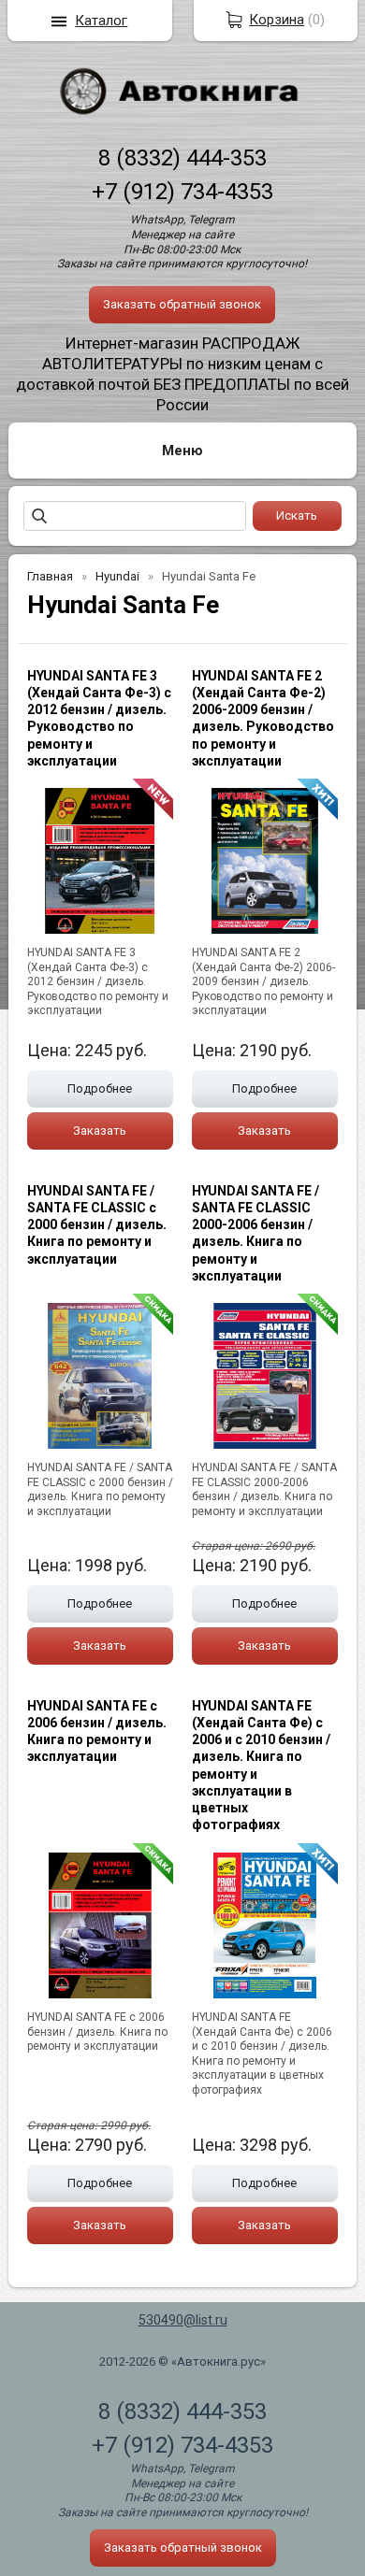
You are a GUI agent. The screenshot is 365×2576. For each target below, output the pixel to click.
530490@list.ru (183, 2320)
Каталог (101, 21)
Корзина (277, 20)
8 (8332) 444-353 (182, 158)
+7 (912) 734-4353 (182, 192)
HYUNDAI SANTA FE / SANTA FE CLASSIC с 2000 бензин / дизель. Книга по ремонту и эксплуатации (97, 1225)
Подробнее (100, 1088)
